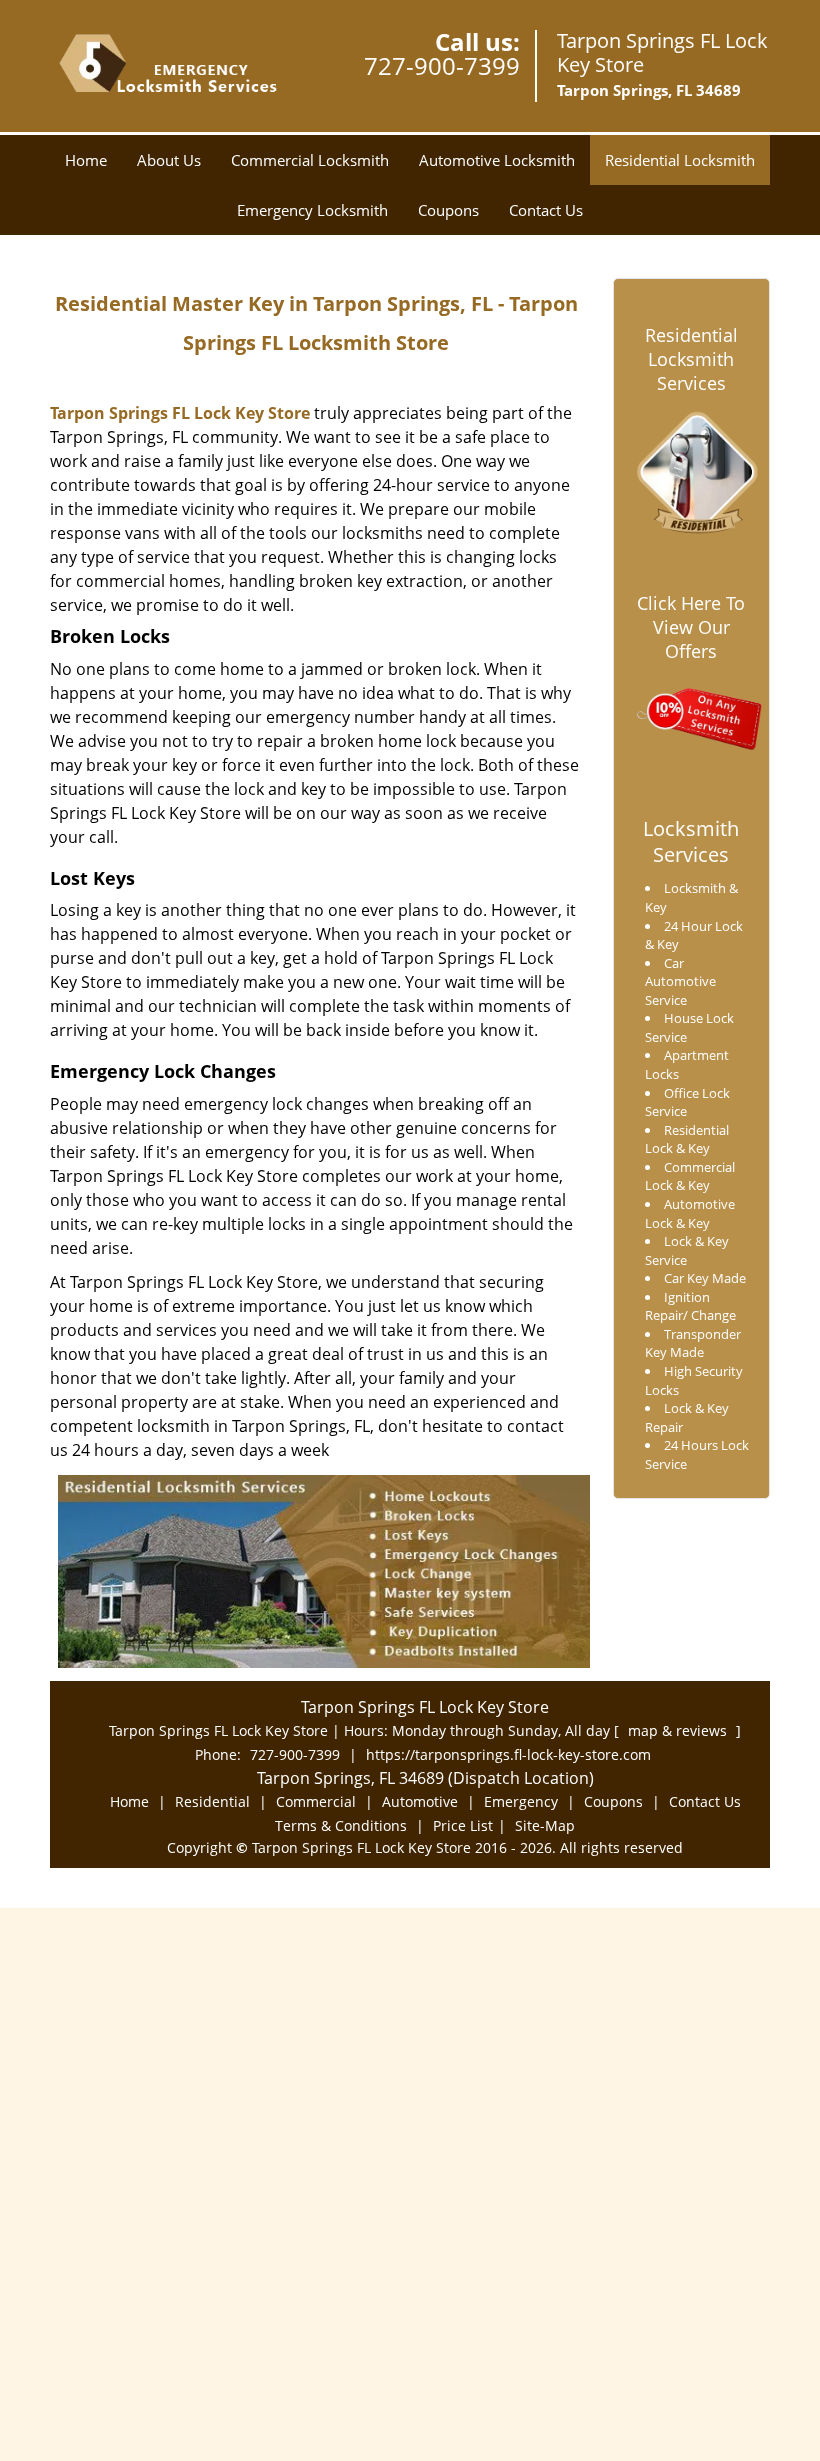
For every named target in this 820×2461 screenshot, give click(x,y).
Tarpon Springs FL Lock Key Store (180, 413)
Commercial (316, 1801)
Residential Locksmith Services (691, 359)
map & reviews (679, 1730)
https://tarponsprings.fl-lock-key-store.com (508, 1754)
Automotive (420, 1801)
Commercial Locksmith (310, 160)
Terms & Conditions (341, 1825)
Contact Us (546, 210)
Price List (463, 1825)
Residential (212, 1801)
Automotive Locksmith (497, 160)
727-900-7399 (442, 65)
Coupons (448, 210)
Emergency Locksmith (312, 210)
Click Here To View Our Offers (691, 627)
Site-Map (545, 1825)
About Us (169, 160)
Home (86, 160)
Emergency (521, 1801)
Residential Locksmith (680, 160)
